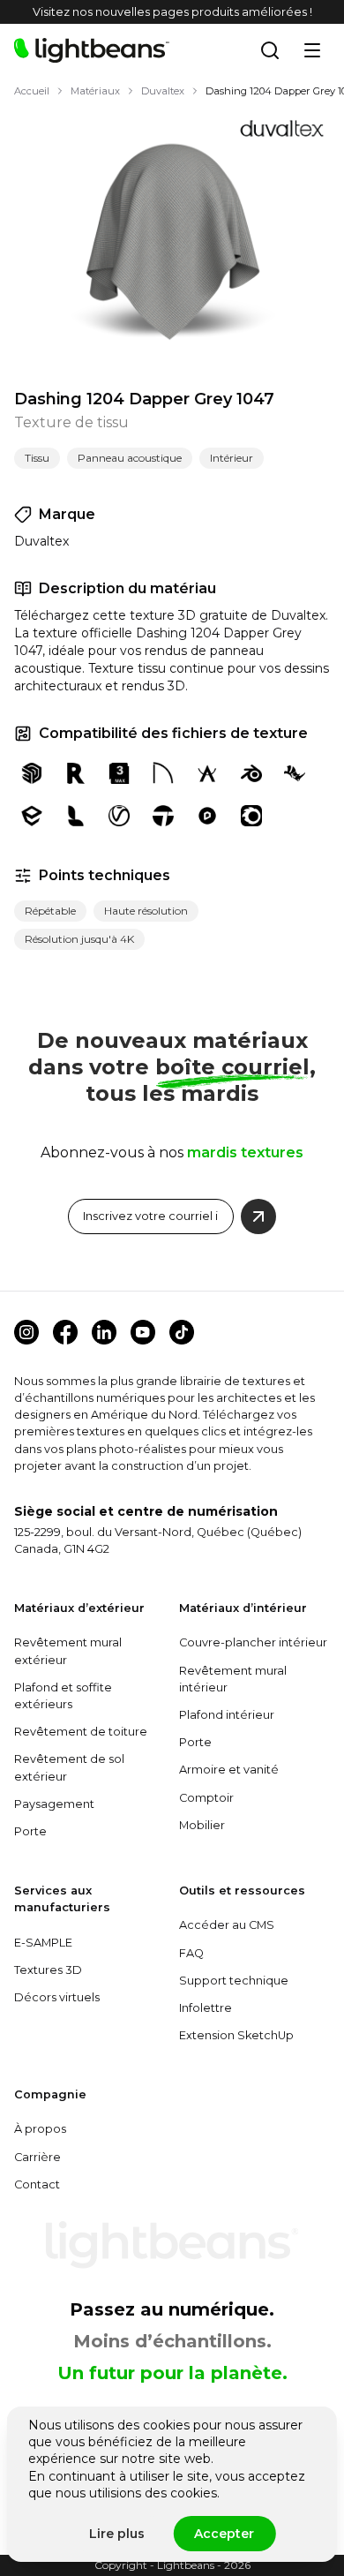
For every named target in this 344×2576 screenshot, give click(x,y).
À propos (40, 2129)
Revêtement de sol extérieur (69, 1767)
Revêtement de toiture (81, 1732)
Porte (30, 1831)
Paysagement (54, 1804)
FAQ (191, 1953)
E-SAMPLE (43, 1943)
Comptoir (206, 1798)
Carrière (37, 2157)
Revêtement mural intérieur (233, 1679)
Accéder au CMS (227, 1925)
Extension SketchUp (236, 2035)
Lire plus (117, 2534)
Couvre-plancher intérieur (253, 1642)
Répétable (50, 911)
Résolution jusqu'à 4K (79, 939)
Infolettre (206, 2008)
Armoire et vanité (229, 1770)
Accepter (224, 2534)
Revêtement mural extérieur (68, 1651)
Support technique (234, 1981)
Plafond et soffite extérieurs (63, 1696)
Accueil (32, 91)
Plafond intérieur (227, 1715)
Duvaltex (163, 91)
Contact (37, 2184)
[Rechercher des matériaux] (270, 50)
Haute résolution (146, 911)
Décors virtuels (57, 1997)
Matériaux (95, 91)
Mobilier (202, 1825)
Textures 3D (48, 1970)
